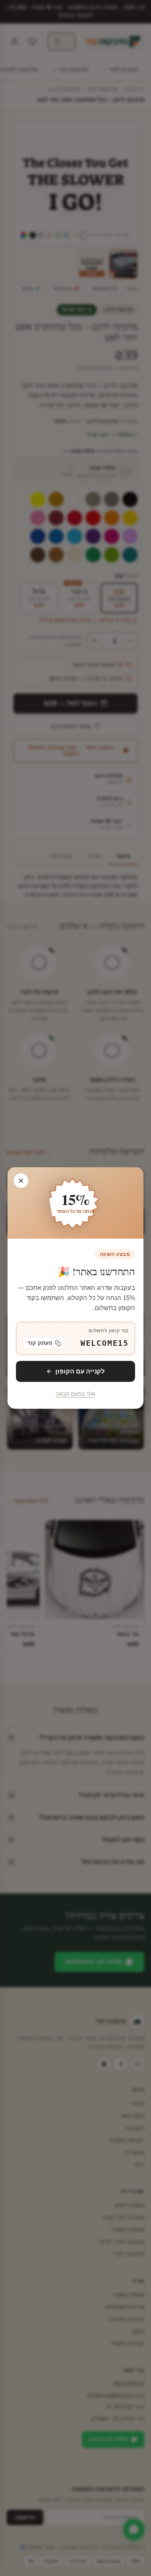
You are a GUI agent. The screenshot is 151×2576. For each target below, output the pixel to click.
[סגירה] (21, 1181)
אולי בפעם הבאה (75, 1394)
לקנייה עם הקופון (80, 1371)
